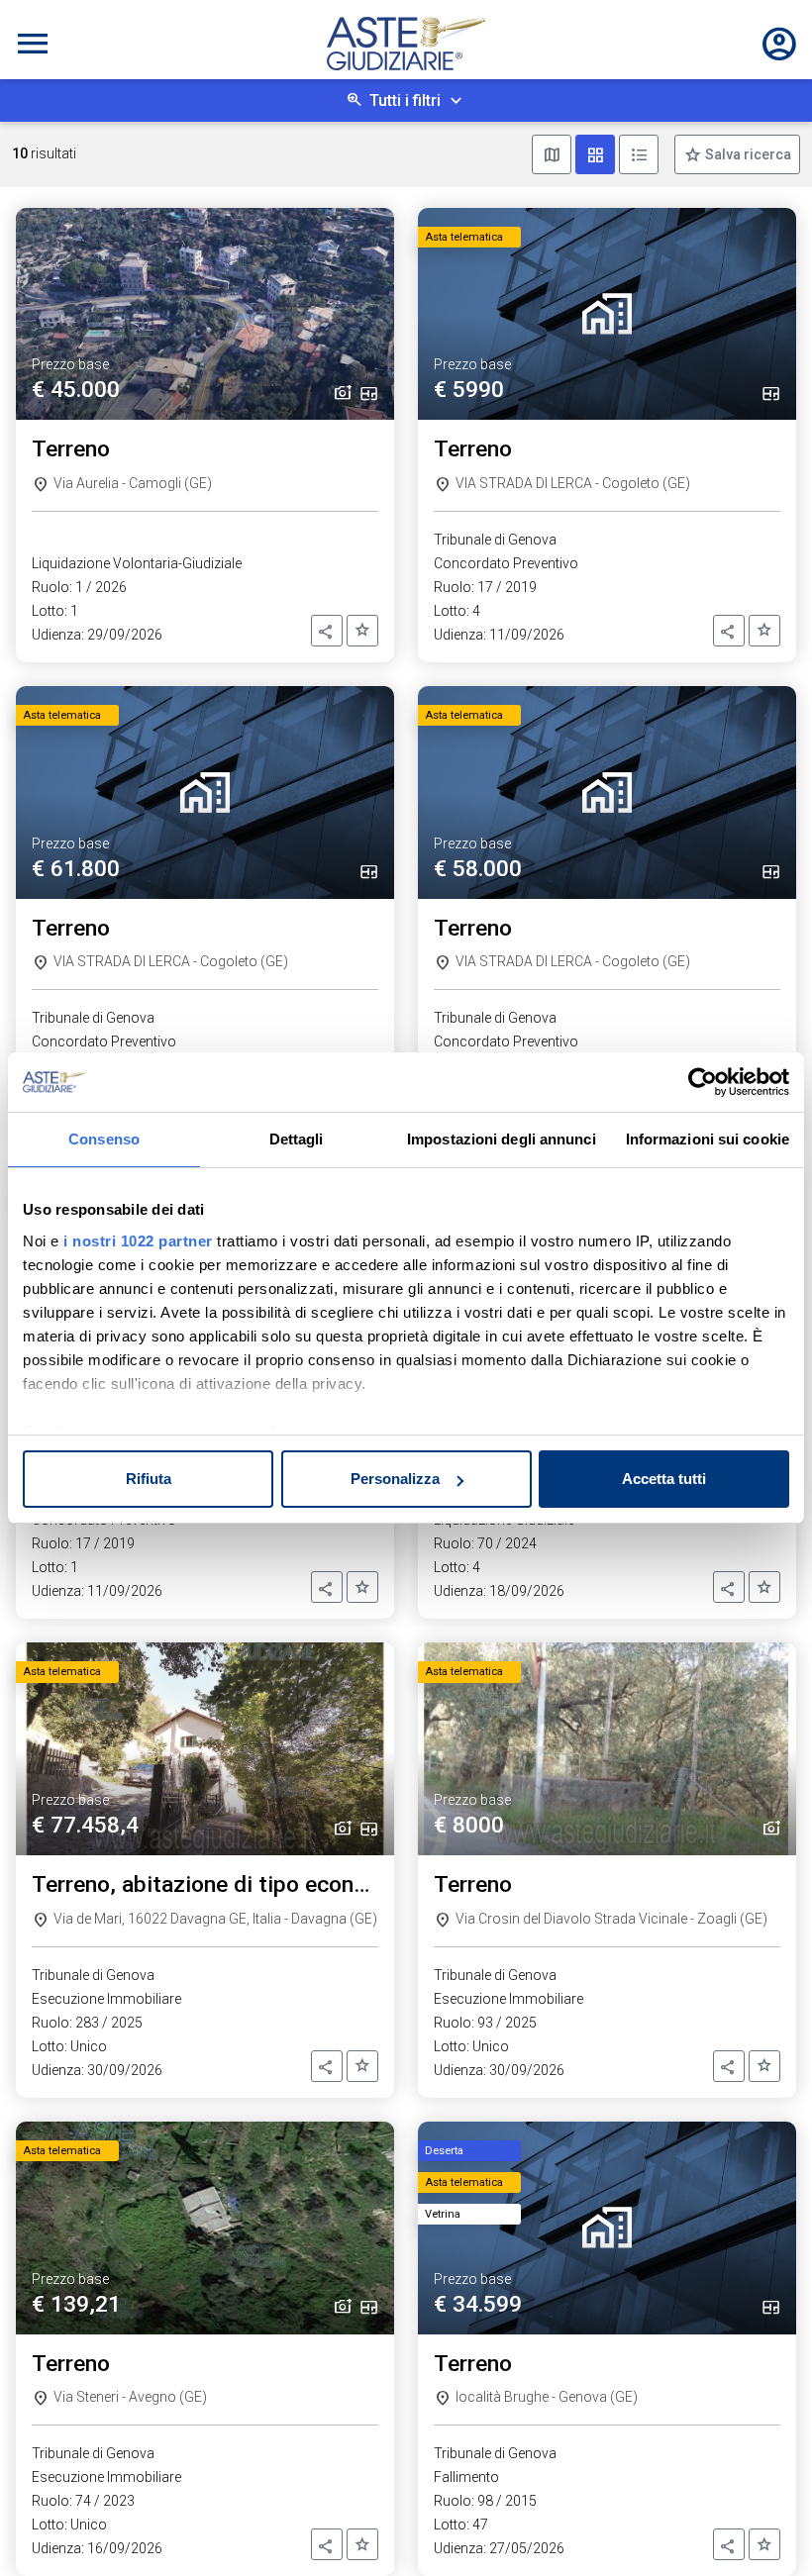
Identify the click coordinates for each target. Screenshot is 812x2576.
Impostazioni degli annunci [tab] (502, 1139)
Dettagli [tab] (297, 1139)
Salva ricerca (747, 154)
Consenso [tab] (104, 1139)
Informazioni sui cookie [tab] (708, 1139)
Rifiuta (149, 1479)
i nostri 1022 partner (138, 1241)
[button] (327, 631)
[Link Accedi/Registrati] (779, 44)
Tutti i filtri (405, 100)
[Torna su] (764, 2528)
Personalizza (395, 1479)
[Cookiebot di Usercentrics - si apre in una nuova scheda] (703, 1082)
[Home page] (406, 44)
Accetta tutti (664, 1479)
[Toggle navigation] (33, 44)
